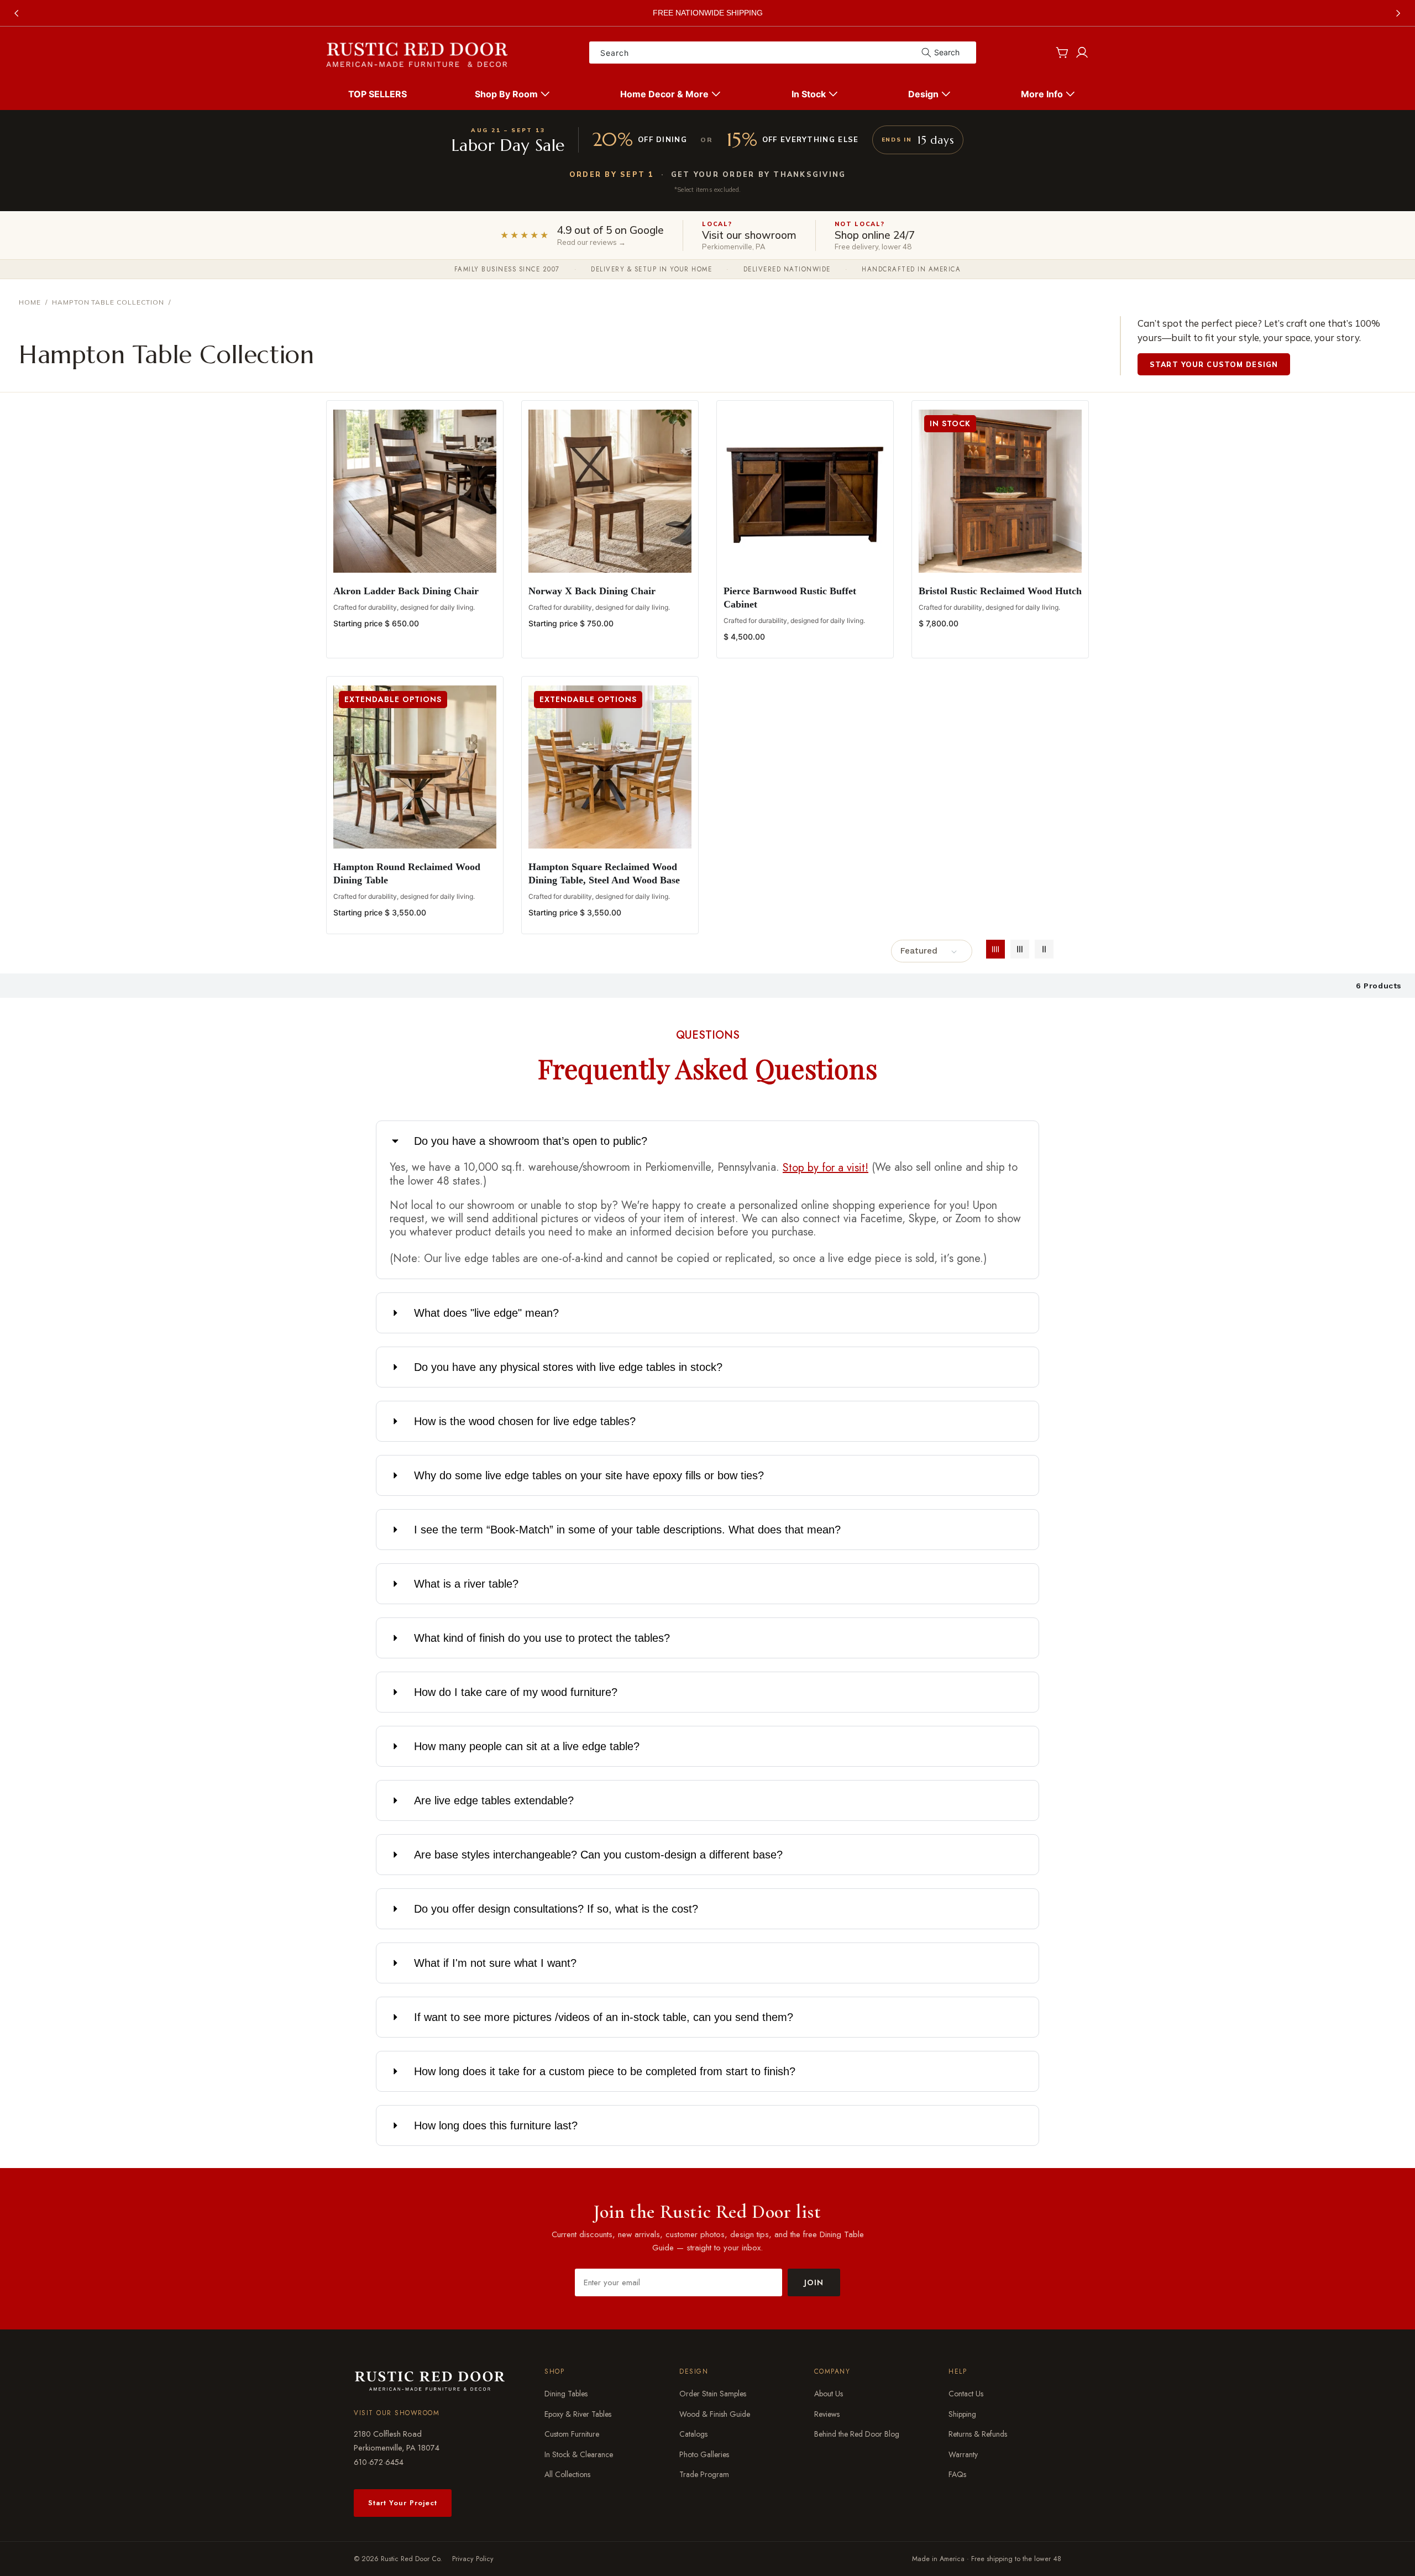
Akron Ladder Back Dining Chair (406, 591)
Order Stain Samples (713, 2394)
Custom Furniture (572, 2434)
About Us (829, 2394)
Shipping (962, 2414)
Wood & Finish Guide (715, 2414)
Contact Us (966, 2394)
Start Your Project (403, 2503)
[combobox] (783, 53)
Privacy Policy (473, 2559)
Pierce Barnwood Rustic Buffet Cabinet (790, 598)
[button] (514, 94)
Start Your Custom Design (1214, 364)
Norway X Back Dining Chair (592, 591)
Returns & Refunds (978, 2434)
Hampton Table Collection (108, 302)
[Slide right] (1398, 13)
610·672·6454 (379, 2462)
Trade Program (704, 2474)
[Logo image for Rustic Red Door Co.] (430, 2380)
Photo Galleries (704, 2454)
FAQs (957, 2474)
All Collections (567, 2474)
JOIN (814, 2282)
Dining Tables (566, 2394)
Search (947, 52)
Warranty (963, 2454)
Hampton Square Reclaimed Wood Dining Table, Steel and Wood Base (604, 873)
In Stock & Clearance (579, 2454)
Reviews (827, 2414)
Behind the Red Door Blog (857, 2434)
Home (30, 302)
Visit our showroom (397, 2413)
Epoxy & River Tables (578, 2414)
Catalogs (693, 2434)
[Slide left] (17, 13)
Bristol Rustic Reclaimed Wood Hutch (1000, 591)
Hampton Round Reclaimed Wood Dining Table (407, 873)
